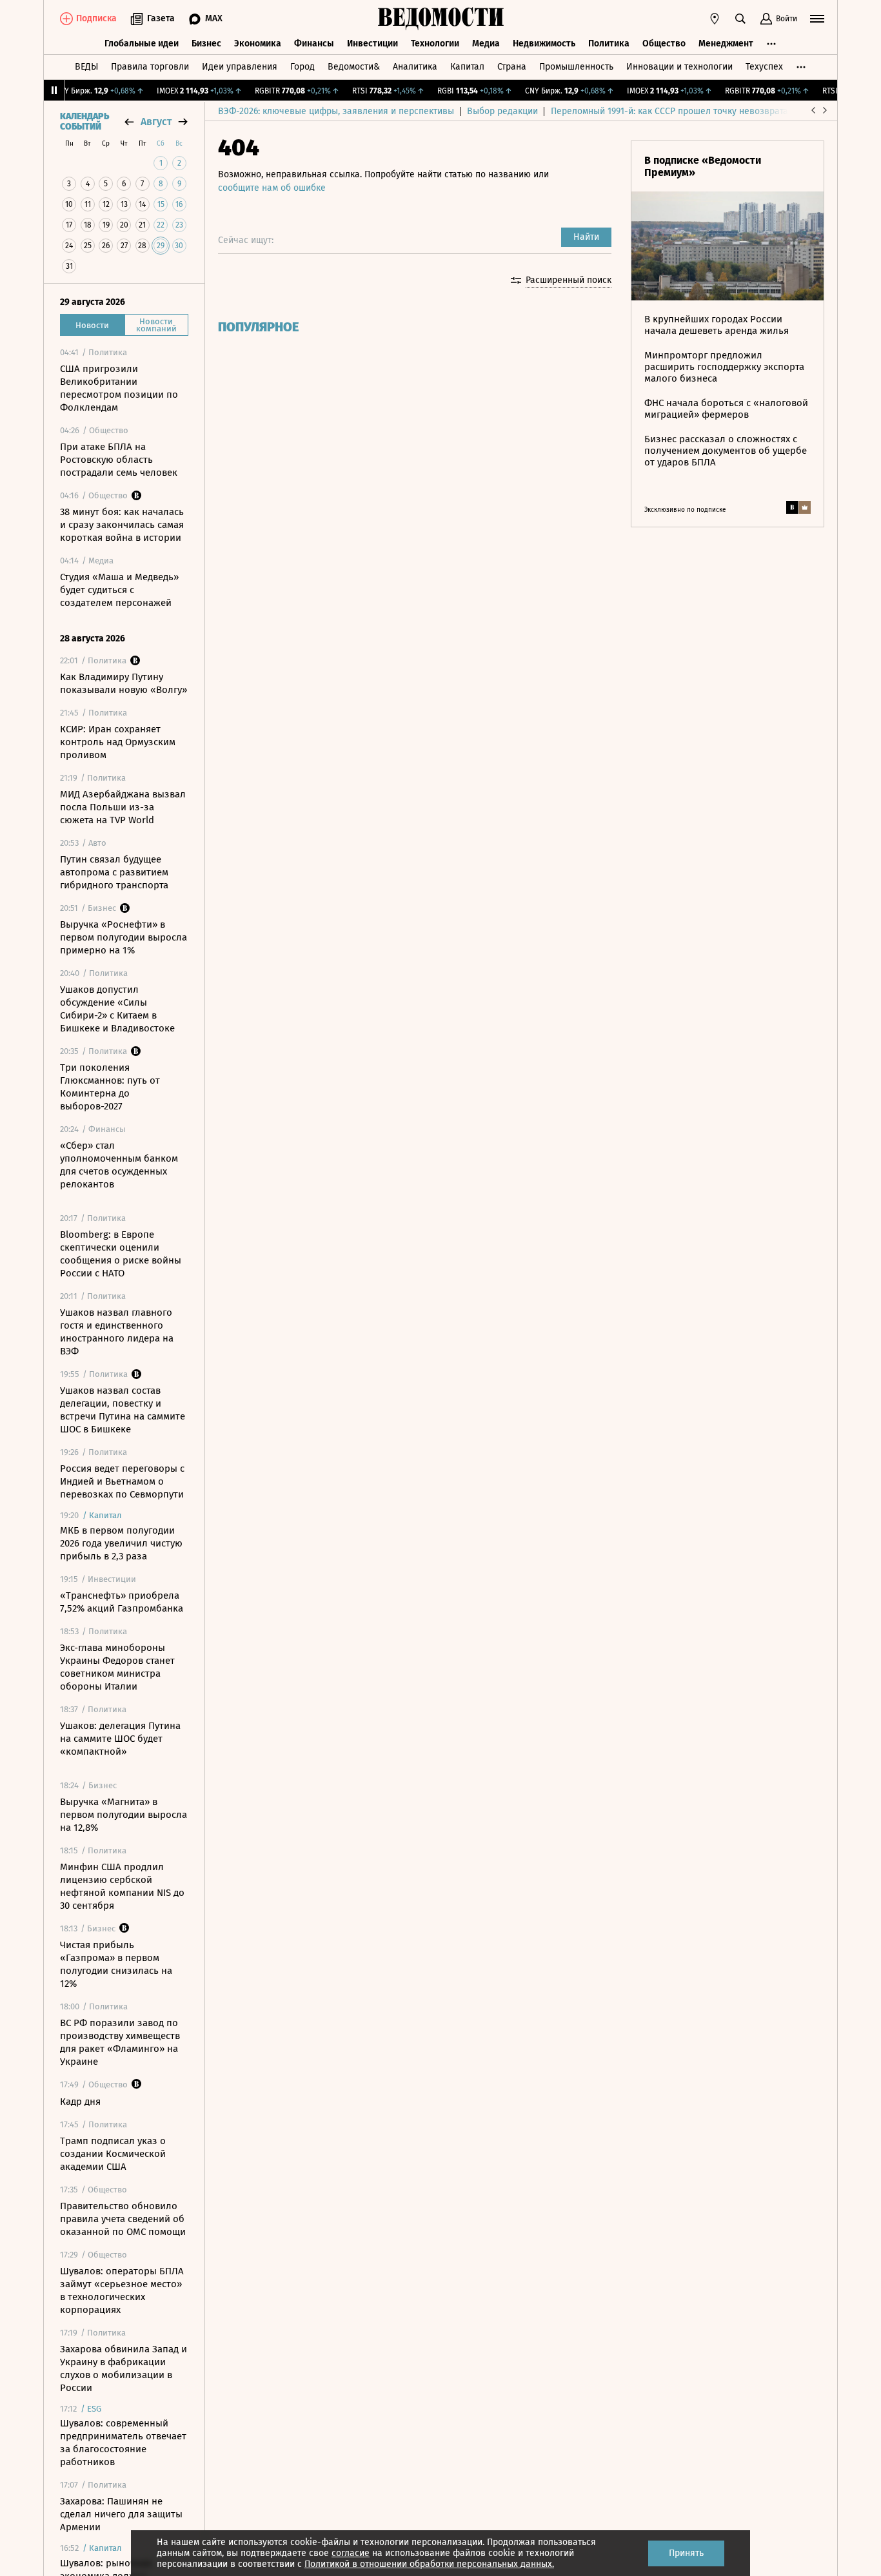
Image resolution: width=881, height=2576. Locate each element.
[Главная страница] (440, 19)
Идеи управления (240, 67)
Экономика (258, 44)
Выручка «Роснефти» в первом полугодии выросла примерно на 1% (124, 937)
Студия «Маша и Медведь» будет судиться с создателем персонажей (119, 590)
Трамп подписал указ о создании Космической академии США (113, 2154)
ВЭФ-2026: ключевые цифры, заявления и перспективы (336, 111)
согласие (351, 2553)
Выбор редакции (502, 111)
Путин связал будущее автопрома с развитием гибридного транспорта (114, 872)
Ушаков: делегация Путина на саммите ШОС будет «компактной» (120, 1739)
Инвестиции (372, 44)
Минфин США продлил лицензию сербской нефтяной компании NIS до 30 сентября (122, 1886)
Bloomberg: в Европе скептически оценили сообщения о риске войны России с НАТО (121, 1254)
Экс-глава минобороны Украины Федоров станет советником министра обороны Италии (117, 1667)
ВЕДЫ (86, 67)
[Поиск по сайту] (740, 19)
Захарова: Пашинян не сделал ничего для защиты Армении (121, 2514)
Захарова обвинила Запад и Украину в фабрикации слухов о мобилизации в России (124, 2368)
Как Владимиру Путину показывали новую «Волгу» (124, 683)
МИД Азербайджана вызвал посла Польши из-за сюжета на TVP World (123, 807)
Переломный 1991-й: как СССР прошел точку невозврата (669, 111)
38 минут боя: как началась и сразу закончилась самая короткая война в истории (122, 525)
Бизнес (206, 44)
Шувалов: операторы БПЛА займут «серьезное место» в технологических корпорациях (122, 2290)
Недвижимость (544, 44)
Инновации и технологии (679, 67)
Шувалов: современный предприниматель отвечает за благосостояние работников (123, 2443)
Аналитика (415, 67)
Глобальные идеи (142, 44)
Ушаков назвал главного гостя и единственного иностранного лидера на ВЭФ (117, 1332)
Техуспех (764, 67)
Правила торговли (150, 67)
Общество (664, 44)
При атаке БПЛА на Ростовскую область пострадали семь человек (119, 460)
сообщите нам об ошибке (272, 188)
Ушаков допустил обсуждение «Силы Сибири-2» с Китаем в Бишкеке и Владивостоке (117, 1009)
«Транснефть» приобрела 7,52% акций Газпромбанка (122, 1602)
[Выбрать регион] (715, 19)
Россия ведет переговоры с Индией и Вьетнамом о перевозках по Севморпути (122, 1481)
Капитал (467, 67)
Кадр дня (80, 2102)
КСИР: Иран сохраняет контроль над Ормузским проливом (118, 742)
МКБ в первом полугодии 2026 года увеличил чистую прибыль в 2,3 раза (121, 1543)
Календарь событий (84, 122)
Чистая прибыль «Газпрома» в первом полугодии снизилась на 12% (116, 1964)
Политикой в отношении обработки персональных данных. (429, 2564)
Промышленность (576, 67)
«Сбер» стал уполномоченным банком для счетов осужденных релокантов (119, 1165)
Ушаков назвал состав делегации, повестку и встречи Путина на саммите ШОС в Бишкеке (123, 1410)
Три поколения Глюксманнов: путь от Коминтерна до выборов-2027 (110, 1087)
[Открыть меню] (817, 19)
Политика (609, 44)
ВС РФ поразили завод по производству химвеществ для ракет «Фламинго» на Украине (120, 2042)
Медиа (486, 44)
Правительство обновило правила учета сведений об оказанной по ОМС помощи (123, 2219)
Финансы (314, 44)
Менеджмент (726, 44)
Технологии (435, 44)
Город (302, 67)
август (156, 122)
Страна (512, 67)
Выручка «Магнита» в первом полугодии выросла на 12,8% (124, 1815)
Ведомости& (354, 67)
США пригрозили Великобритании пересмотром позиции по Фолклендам (119, 388)
